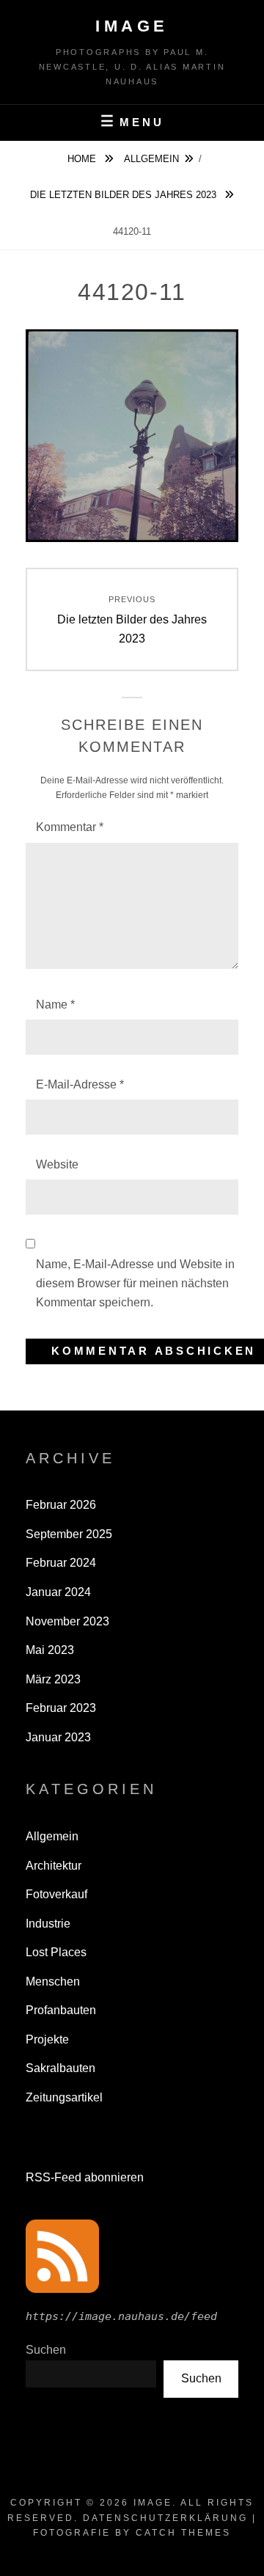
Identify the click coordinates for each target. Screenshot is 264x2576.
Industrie (48, 1924)
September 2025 (69, 1534)
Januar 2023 (58, 1737)
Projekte (47, 2039)
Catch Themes (183, 2533)
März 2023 (53, 1679)
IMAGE (132, 26)
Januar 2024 (58, 1592)
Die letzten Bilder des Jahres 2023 (125, 195)
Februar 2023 (61, 1708)
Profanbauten (61, 2010)
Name (55, 1005)
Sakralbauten (60, 2068)
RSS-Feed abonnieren (85, 2177)
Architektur (54, 1866)
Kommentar (70, 827)
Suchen (201, 2378)
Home (83, 159)
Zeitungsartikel (64, 2097)
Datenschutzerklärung (165, 2518)
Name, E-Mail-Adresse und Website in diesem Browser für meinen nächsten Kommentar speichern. (135, 1284)
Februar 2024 (61, 1563)
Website (57, 1164)
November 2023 (67, 1621)
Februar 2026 (61, 1505)
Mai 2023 (50, 1650)
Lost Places (56, 1952)
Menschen (53, 1982)
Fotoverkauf (56, 1894)
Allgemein (151, 159)
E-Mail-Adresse (80, 1084)
